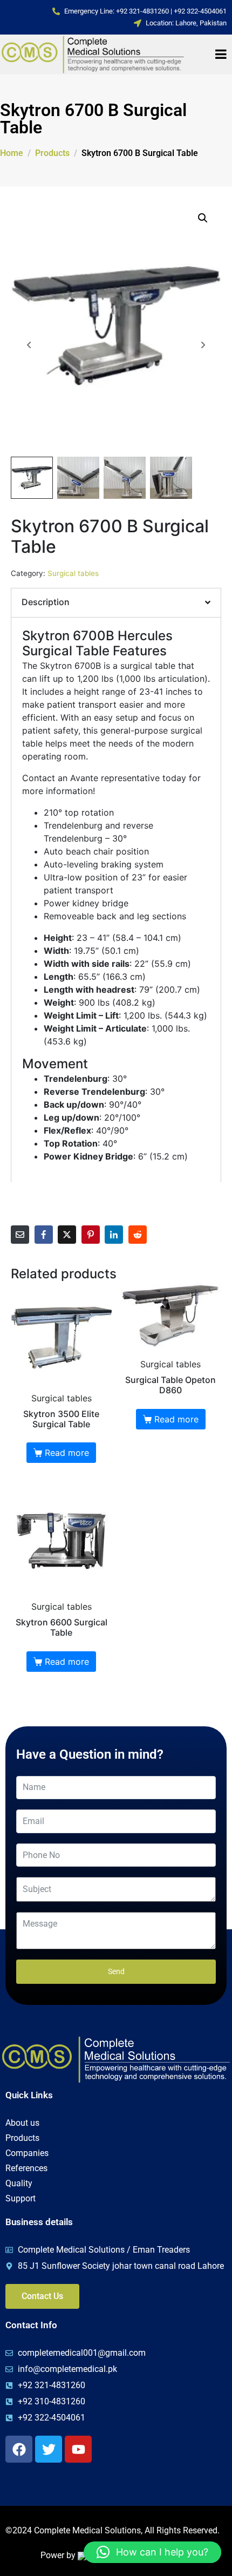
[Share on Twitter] (67, 1235)
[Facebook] (19, 2449)
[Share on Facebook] (44, 1235)
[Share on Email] (20, 1235)
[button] (203, 218)
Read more (67, 1453)
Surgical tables (73, 573)
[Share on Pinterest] (91, 1235)
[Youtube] (78, 2449)
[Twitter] (49, 2449)
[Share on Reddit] (138, 1235)
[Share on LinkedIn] (114, 1235)
